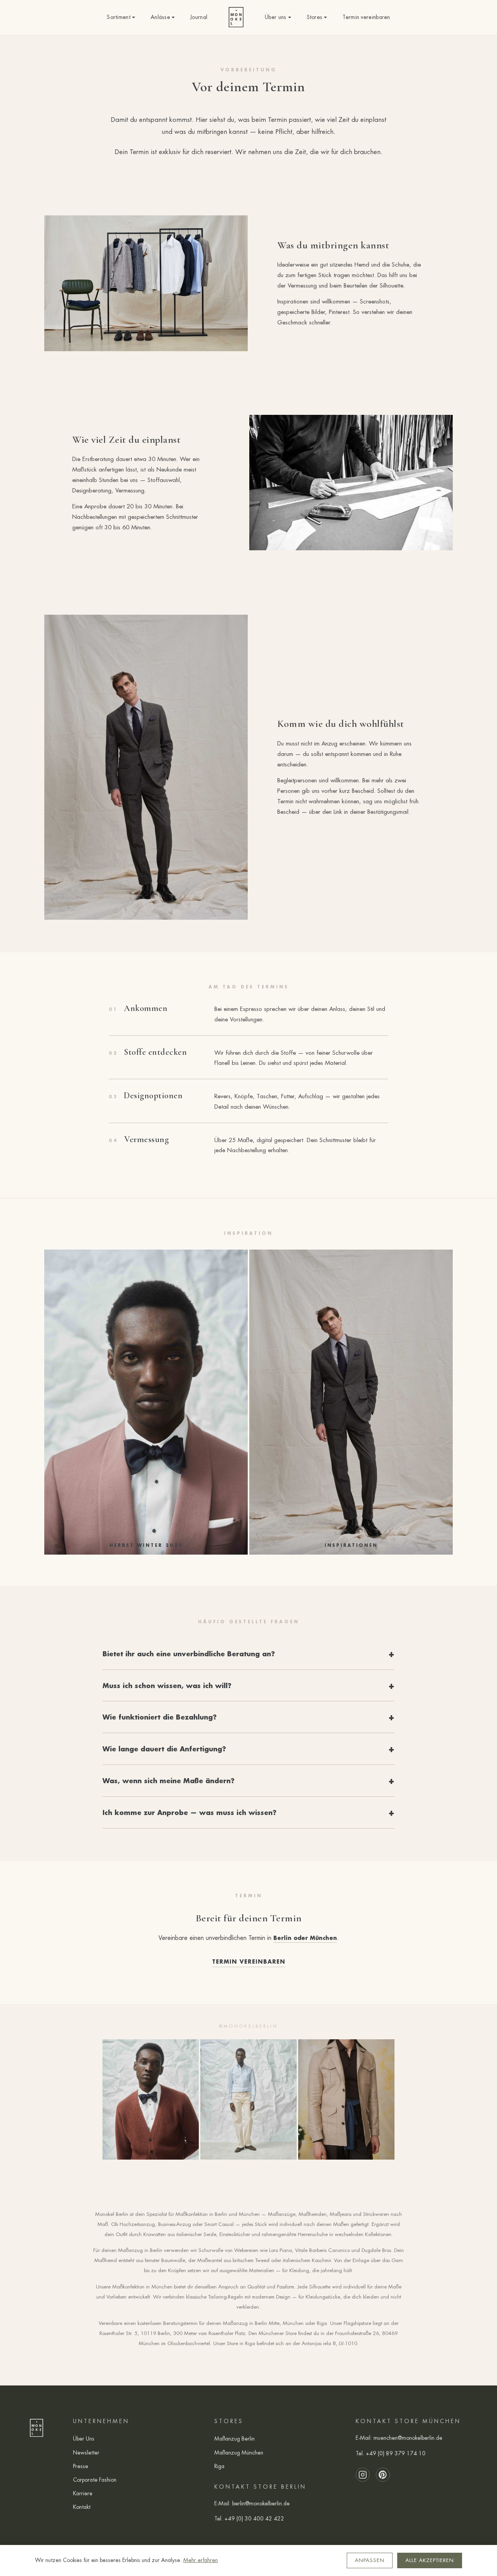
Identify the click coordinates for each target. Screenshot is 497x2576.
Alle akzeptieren (430, 2560)
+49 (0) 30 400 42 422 (254, 2519)
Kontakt (82, 2507)
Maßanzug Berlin (235, 2439)
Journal (199, 17)
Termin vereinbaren (366, 17)
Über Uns (84, 2439)
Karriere (83, 2493)
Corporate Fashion (95, 2480)
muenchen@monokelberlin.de (408, 2438)
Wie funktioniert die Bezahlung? (160, 1717)
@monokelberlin (248, 2026)
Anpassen (370, 2560)
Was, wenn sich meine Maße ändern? (169, 1780)
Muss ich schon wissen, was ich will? (167, 1685)
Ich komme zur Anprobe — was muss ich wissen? (189, 1812)
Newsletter (86, 2453)
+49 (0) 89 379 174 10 (396, 2453)
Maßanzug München (239, 2453)
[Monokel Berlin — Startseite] (236, 17)
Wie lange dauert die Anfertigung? (164, 1749)
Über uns (275, 17)
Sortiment (119, 17)
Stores (315, 17)
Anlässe (160, 17)
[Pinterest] (383, 2475)
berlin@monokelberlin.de (261, 2503)
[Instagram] (363, 2475)
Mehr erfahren (201, 2560)
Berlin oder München (305, 1938)
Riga (219, 2466)
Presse (81, 2466)
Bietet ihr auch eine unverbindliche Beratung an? (189, 1654)
